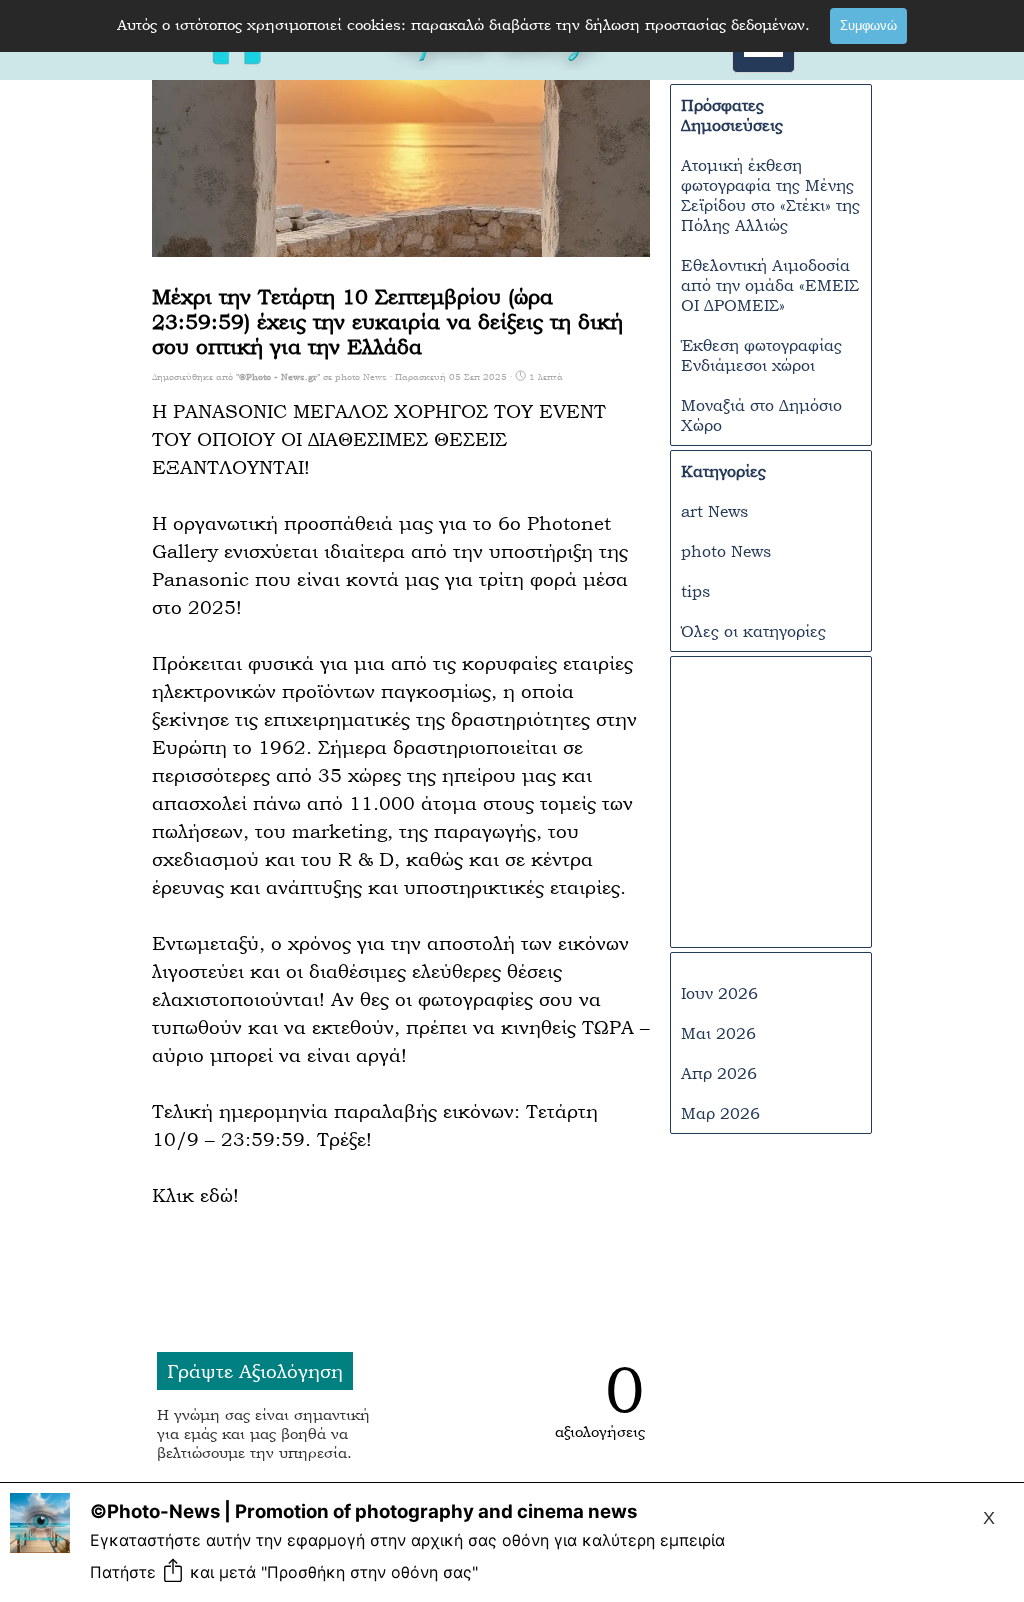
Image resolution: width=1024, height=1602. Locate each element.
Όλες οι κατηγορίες (753, 631)
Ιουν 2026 (719, 993)
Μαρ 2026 (720, 1113)
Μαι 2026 (718, 1033)
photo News (726, 551)
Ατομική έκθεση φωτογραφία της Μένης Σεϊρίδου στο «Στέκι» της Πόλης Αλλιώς (770, 195)
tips (695, 591)
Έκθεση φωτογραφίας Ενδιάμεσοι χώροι (761, 355)
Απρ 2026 (719, 1073)
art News (714, 511)
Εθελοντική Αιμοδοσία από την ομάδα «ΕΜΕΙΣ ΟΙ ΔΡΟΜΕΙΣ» (770, 285)
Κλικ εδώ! (195, 1195)
